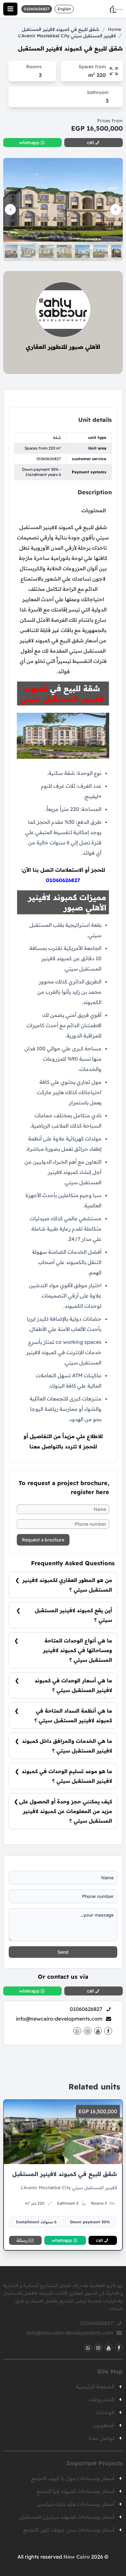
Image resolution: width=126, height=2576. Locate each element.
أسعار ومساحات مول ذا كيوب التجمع (73, 2478)
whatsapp (62, 2240)
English (64, 9)
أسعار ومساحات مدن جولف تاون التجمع (69, 2530)
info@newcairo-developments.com (59, 2019)
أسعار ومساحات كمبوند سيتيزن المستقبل (67, 2517)
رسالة (22, 2240)
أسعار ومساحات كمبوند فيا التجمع (75, 2491)
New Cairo (77, 2557)
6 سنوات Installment (36, 2222)
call (100, 2240)
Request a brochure (43, 1540)
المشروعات (101, 2399)
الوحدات (105, 2412)
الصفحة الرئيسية (95, 2386)
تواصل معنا (101, 2438)
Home (115, 29)
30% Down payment (90, 2222)
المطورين (104, 2425)
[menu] (10, 9)
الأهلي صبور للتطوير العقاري (63, 347)
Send (63, 1952)
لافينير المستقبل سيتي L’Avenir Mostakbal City (67, 36)
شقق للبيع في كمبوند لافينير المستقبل (61, 29)
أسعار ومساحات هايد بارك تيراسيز (76, 2504)
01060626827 (49, 459)
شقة (57, 437)
